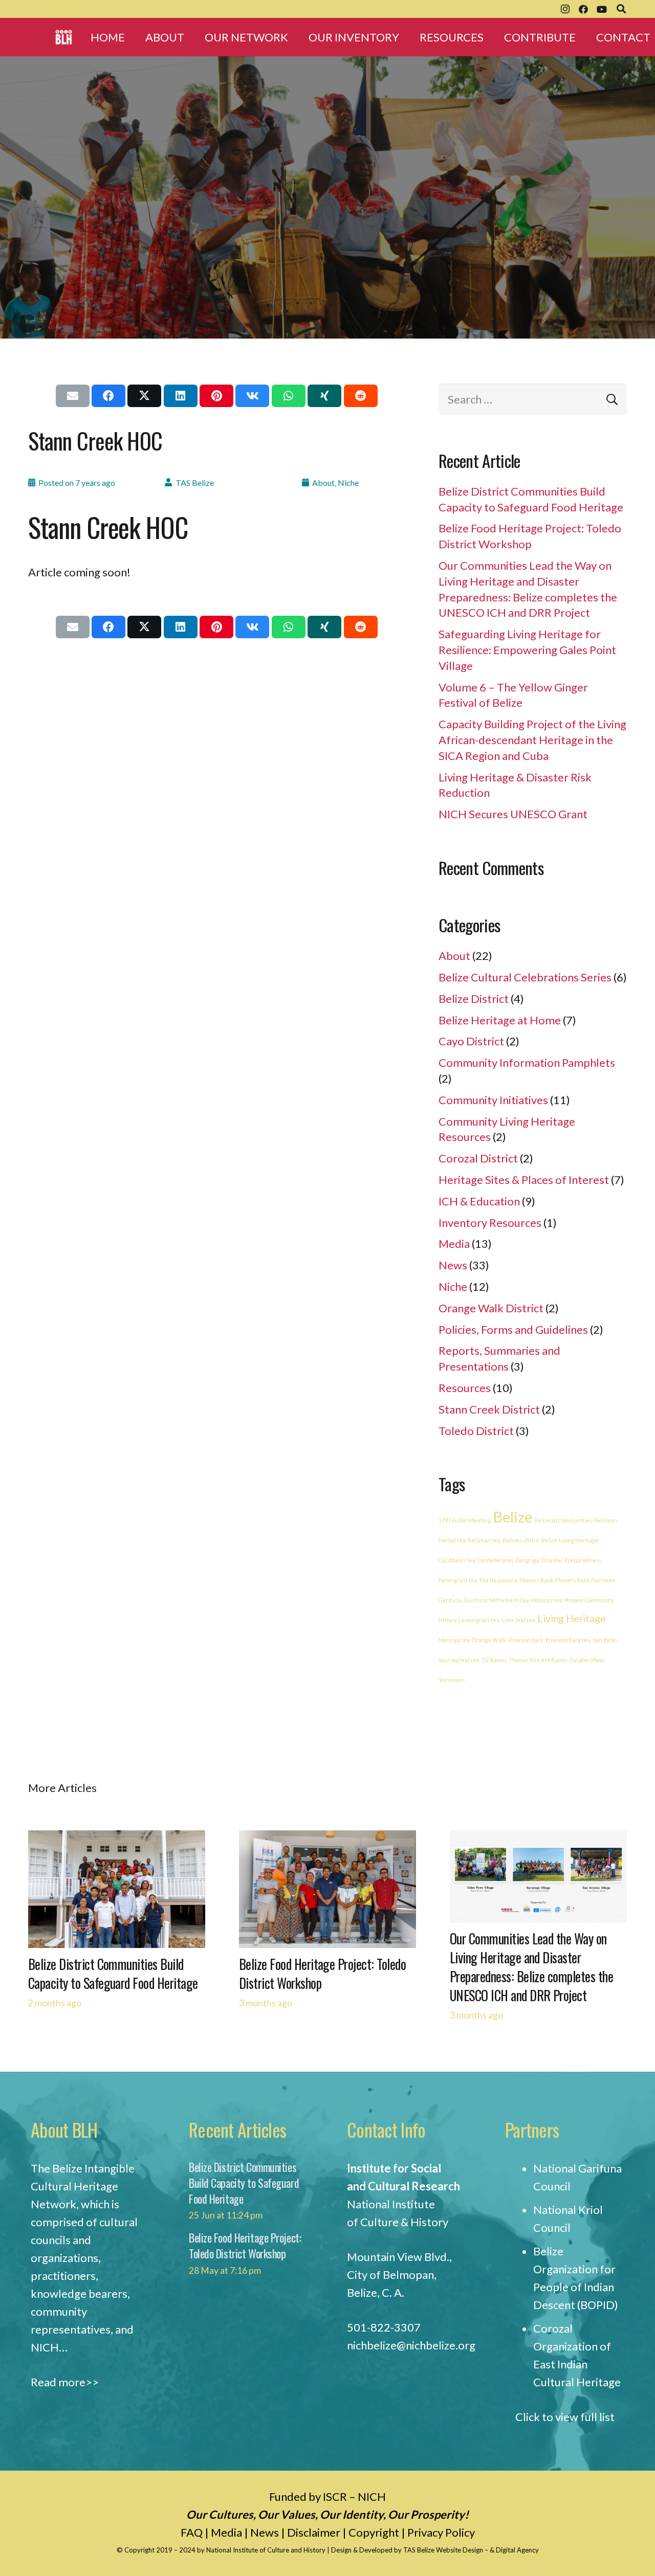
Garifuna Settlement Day (497, 1600)
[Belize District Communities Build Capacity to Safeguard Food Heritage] (117, 1839)
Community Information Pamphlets (527, 1062)
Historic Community (589, 1600)
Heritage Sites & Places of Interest (524, 1180)
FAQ (192, 2532)
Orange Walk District (491, 1308)
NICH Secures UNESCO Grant (513, 814)
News (453, 1265)
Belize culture (521, 1540)
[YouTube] (602, 9)
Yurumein (452, 1680)
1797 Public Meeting (465, 1520)
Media (454, 1244)
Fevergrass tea (458, 1580)
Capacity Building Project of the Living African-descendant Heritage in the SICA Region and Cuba (532, 740)
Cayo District (471, 1041)
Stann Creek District (489, 1409)
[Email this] (73, 396)
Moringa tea (454, 1640)
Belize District (474, 999)
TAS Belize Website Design (443, 2550)
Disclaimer (314, 2532)
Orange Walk (489, 1640)
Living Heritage (572, 1618)
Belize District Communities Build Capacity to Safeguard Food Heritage (113, 1974)
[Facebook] (583, 9)
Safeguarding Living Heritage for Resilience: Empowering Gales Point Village (527, 650)
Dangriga (527, 1560)
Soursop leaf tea (459, 1660)
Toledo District (476, 1431)
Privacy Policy (441, 2532)
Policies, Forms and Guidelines (513, 1329)
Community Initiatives (493, 1100)
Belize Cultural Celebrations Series (525, 977)
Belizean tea (484, 1540)
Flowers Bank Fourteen (586, 1580)
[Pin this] (216, 396)
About (323, 483)
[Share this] (108, 396)
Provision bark (526, 1640)
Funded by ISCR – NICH (327, 2496)
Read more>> (65, 2382)
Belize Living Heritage (570, 1540)
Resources (465, 1388)
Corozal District (478, 1158)
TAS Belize (195, 483)
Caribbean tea (457, 1560)
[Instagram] (565, 9)
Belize (512, 1517)
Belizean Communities (563, 1520)
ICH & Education (479, 1201)
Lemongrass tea (479, 1620)
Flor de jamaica (498, 1580)
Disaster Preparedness (571, 1560)
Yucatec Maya (587, 1660)
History (447, 1620)
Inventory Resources (490, 1223)
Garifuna (450, 1600)
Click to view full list (565, 2417)
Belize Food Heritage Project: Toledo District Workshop (322, 1974)
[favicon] (64, 37)
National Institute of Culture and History (267, 2550)
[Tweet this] (144, 396)
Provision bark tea (568, 1640)
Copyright (374, 2532)
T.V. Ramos (494, 1660)
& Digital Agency (514, 2550)
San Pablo (605, 1640)
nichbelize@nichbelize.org (411, 2345)
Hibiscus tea (547, 1600)
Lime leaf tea (518, 1620)
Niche (348, 483)
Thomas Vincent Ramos (538, 1660)
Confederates (495, 1560)
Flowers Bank (537, 1580)
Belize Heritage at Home (500, 1020)
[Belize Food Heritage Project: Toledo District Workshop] (327, 1839)
